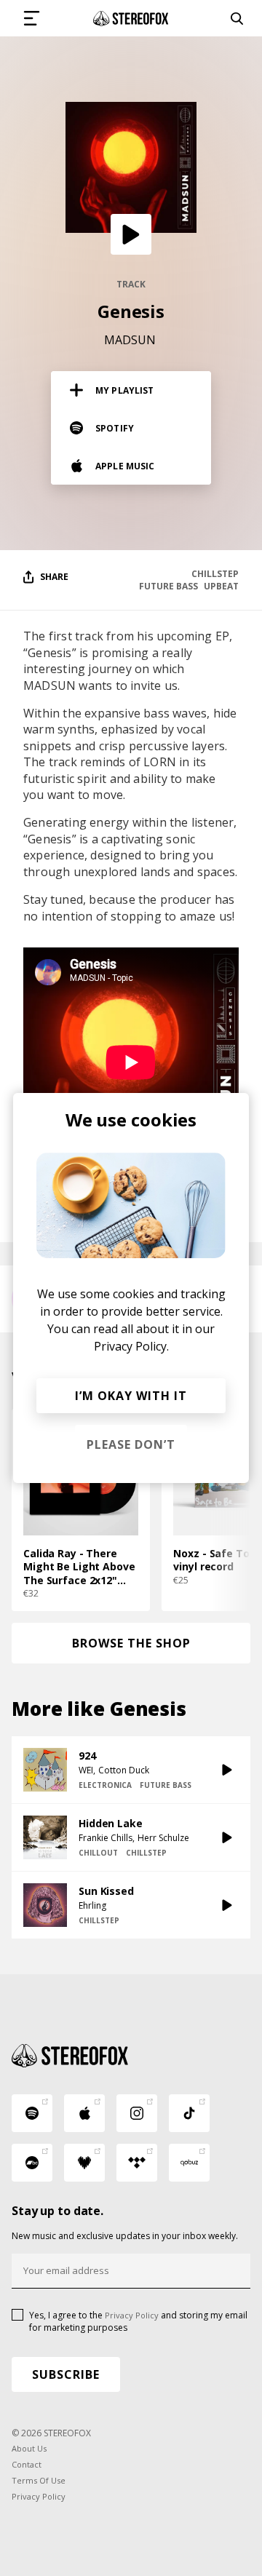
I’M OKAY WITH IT (131, 1396)
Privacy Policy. (131, 1346)
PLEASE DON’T (131, 1444)
